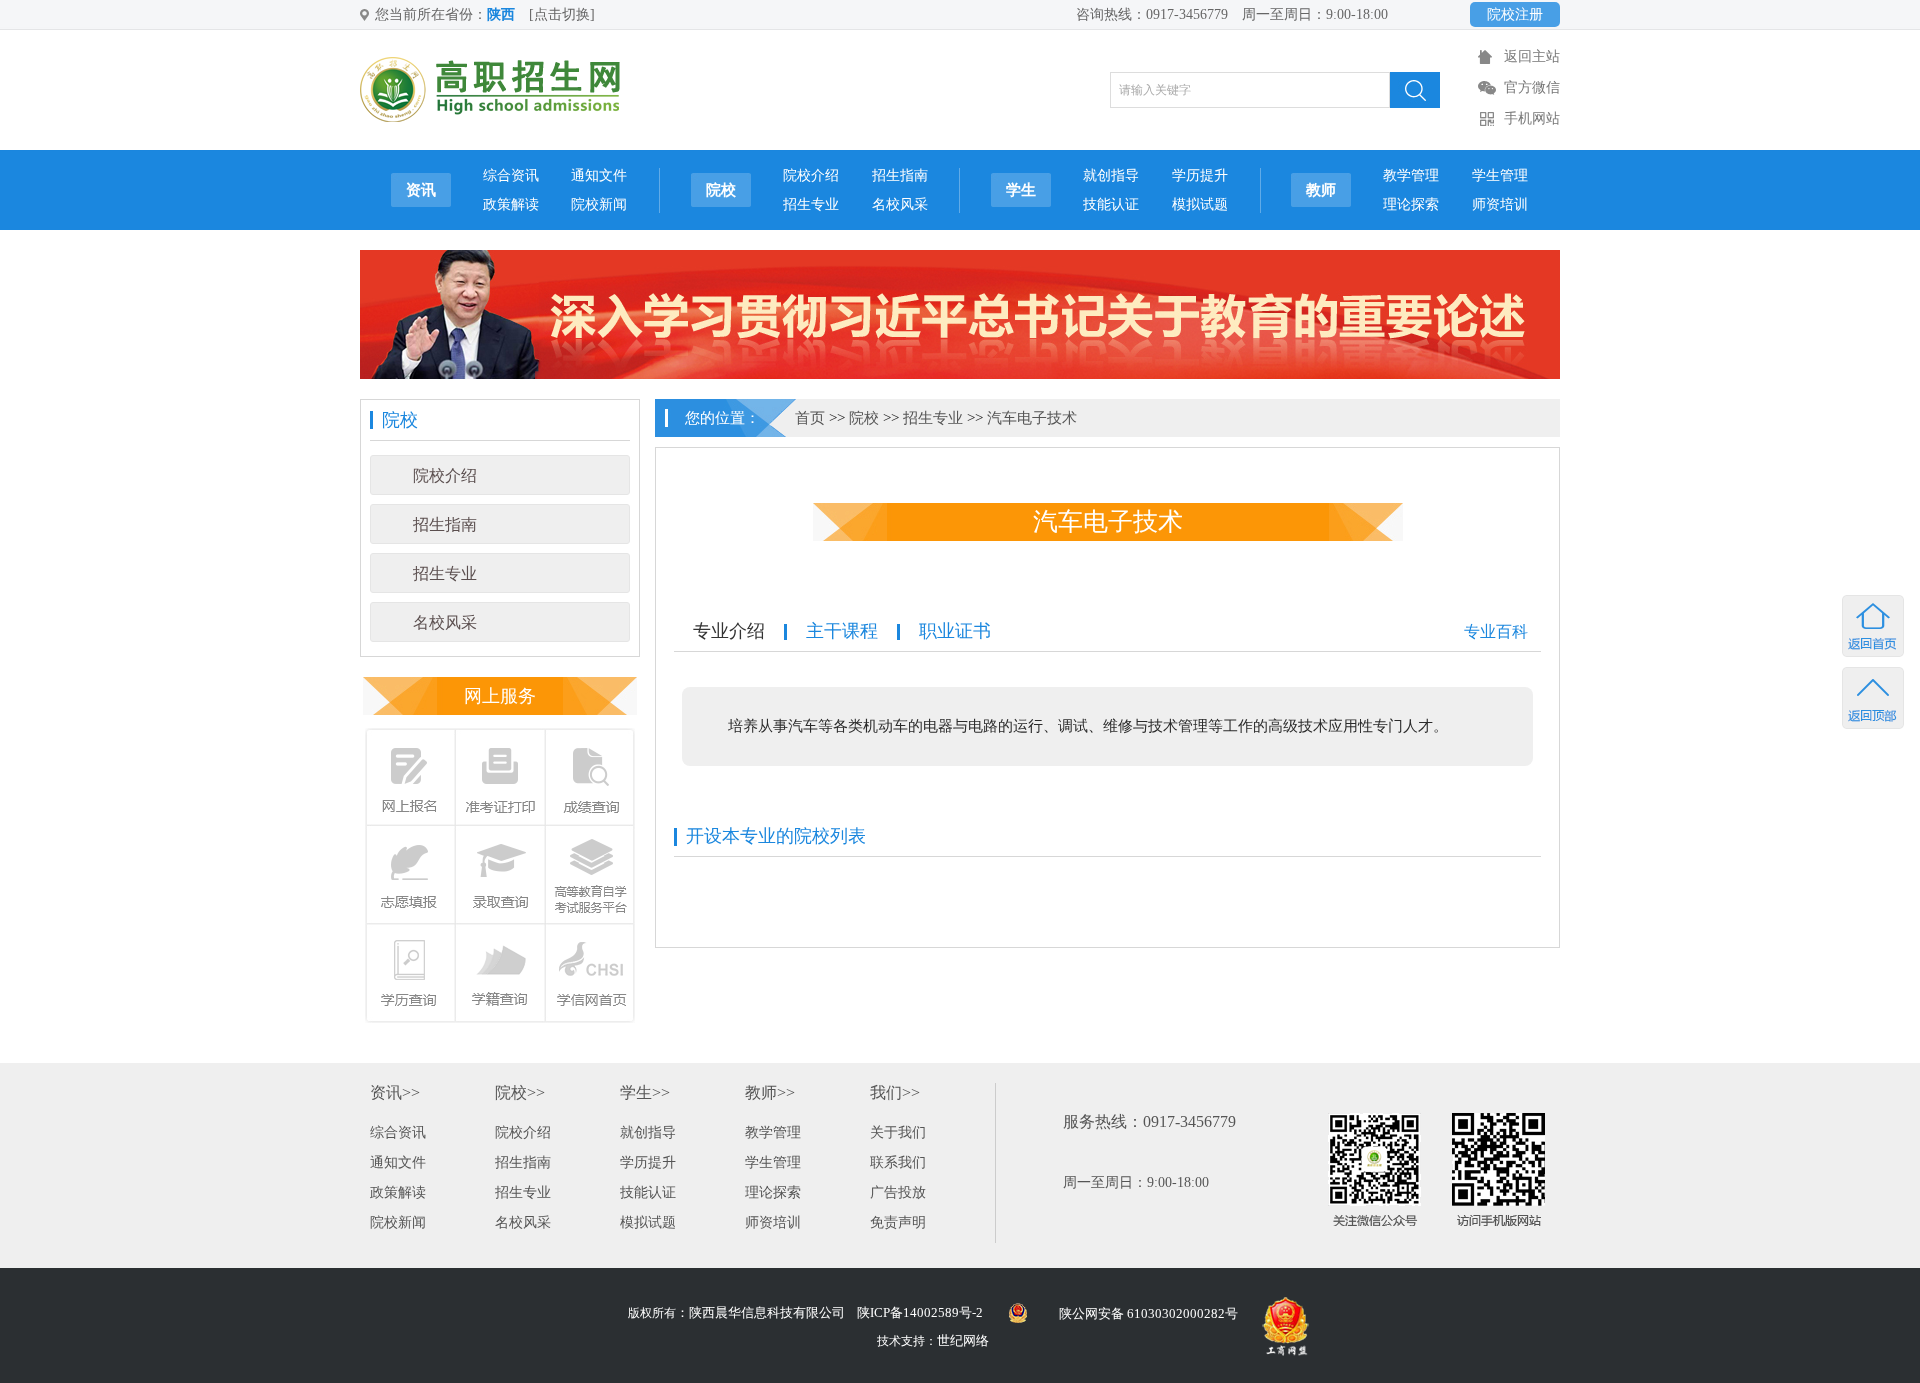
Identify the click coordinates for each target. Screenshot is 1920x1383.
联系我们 (898, 1162)
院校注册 (1515, 14)
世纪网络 (963, 1340)
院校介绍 (811, 175)
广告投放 (898, 1192)
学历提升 (1200, 175)
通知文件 (599, 175)
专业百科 (1496, 631)
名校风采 (900, 204)
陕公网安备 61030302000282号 (1148, 1313)
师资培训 (1500, 204)
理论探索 (1411, 204)
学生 (1021, 190)
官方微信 (1532, 87)
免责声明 (898, 1222)
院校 (721, 190)
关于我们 (898, 1132)
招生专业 (811, 204)
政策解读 (511, 204)
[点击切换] (562, 14)
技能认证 (1111, 204)
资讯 (421, 190)
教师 (1321, 190)
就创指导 (1111, 175)
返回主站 (1532, 56)
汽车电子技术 (1032, 418)
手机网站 (1532, 118)
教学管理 (1411, 175)
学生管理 (1500, 175)
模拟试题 (1200, 204)
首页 (810, 418)
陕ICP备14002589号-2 (920, 1312)
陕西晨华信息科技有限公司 (767, 1312)
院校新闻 (599, 204)
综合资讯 (511, 175)
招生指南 (900, 175)
